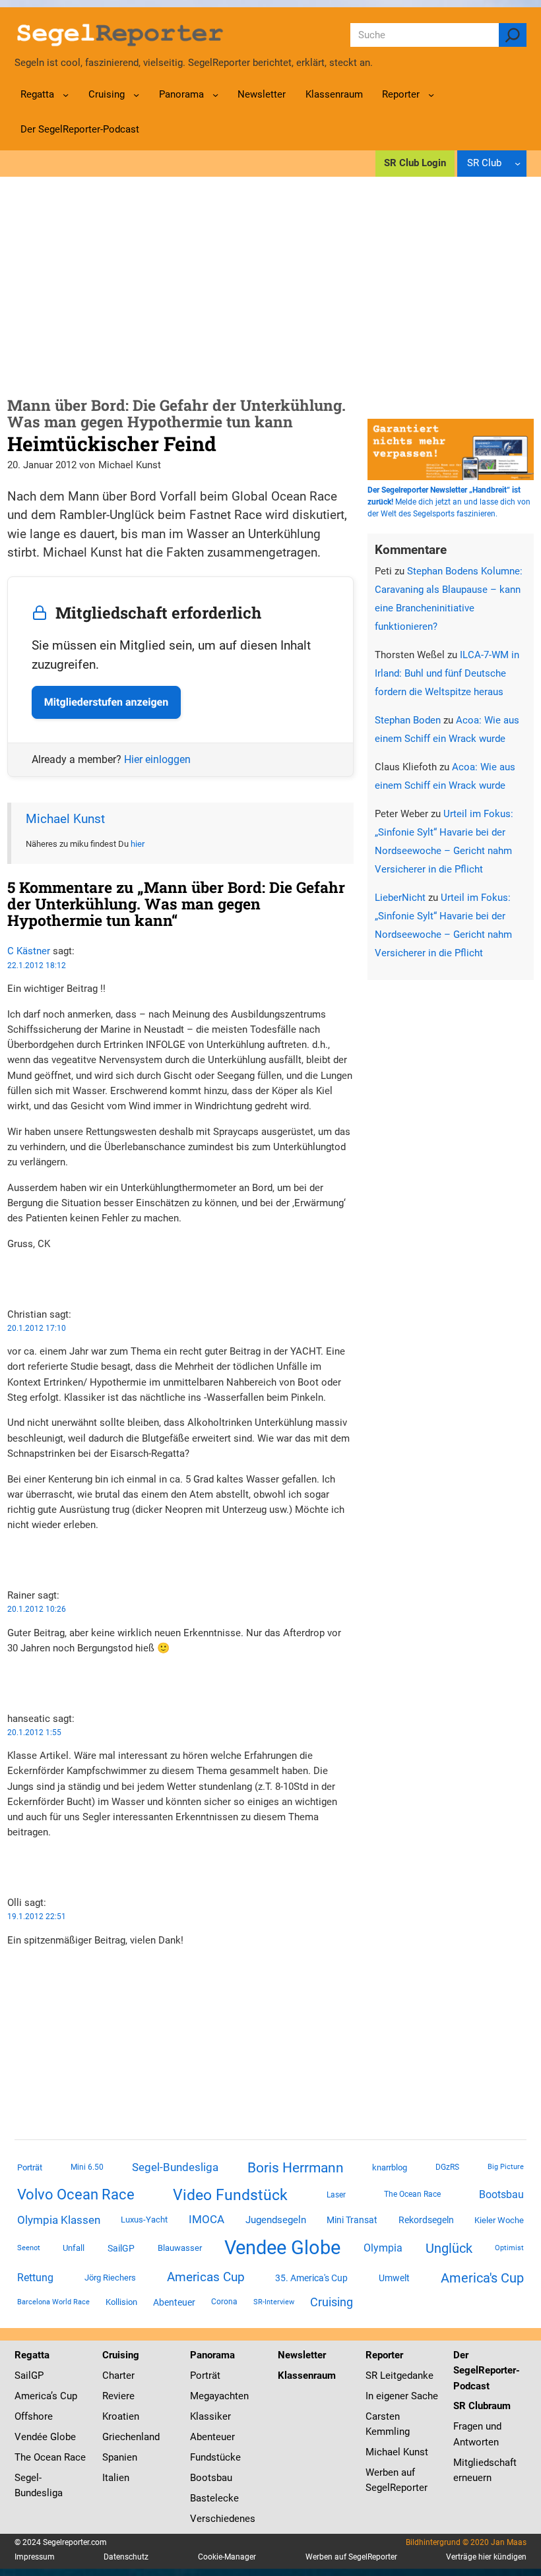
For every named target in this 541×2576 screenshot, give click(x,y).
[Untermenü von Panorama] (215, 95)
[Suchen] (513, 35)
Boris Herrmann (296, 2167)
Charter (118, 2376)
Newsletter (302, 2355)
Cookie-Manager (227, 2557)
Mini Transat (352, 2220)
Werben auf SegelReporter (351, 2557)
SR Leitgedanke (399, 2376)
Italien (116, 2478)
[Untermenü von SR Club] (518, 163)
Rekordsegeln (426, 2220)
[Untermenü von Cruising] (136, 95)
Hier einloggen (157, 759)
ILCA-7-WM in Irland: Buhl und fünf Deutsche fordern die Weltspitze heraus (447, 673)
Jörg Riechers (110, 2278)
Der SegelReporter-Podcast (487, 2370)
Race (74, 2457)
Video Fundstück (230, 2195)
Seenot (29, 2248)
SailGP (121, 2248)
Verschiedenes (223, 2519)
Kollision (121, 2302)
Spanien (120, 2457)
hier (138, 844)
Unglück (449, 2248)
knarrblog (390, 2167)
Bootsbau (501, 2195)
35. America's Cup (311, 2278)
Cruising (332, 2302)
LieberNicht (400, 898)
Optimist (509, 2248)
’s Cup (64, 2396)
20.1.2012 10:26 (37, 1609)
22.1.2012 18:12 (37, 966)
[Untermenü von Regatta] (66, 95)
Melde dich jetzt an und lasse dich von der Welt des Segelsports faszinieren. (449, 502)
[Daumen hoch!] (11, 1269)
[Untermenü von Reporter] (431, 95)
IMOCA (207, 2220)
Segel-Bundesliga (175, 2167)
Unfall (74, 2248)
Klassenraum (307, 2376)
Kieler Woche (499, 2220)
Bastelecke (214, 2498)
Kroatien (121, 2416)
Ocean (48, 2457)
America (33, 2396)
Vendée (31, 2437)
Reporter (384, 2355)
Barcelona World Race (53, 2302)
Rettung (35, 2278)
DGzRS (447, 2167)
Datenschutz (126, 2557)
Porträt (30, 2167)
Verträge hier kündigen (486, 2557)
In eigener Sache (402, 2396)
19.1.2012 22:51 (37, 1917)
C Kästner (29, 951)
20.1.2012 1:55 (34, 1733)
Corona (224, 2302)
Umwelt (394, 2278)
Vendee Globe (282, 2248)
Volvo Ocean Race (76, 2194)
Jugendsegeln (276, 2220)
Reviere (118, 2396)
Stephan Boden (408, 720)
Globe (62, 2437)
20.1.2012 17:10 (37, 1328)
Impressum (35, 2557)
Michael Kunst (65, 819)
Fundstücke (215, 2457)
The (24, 2457)
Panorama (212, 2355)
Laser (336, 2195)
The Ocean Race (412, 2194)
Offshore (34, 2416)
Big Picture (506, 2167)
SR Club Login (415, 163)
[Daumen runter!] (11, 1285)
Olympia (383, 2248)
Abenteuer (174, 2302)
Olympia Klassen (59, 2220)
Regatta (32, 2355)
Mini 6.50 (87, 2167)
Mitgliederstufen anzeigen (106, 702)
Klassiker (210, 2416)
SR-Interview (274, 2302)
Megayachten (219, 2396)
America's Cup (482, 2278)
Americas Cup (206, 2277)
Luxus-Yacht (144, 2220)
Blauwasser (180, 2248)
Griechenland (131, 2437)
